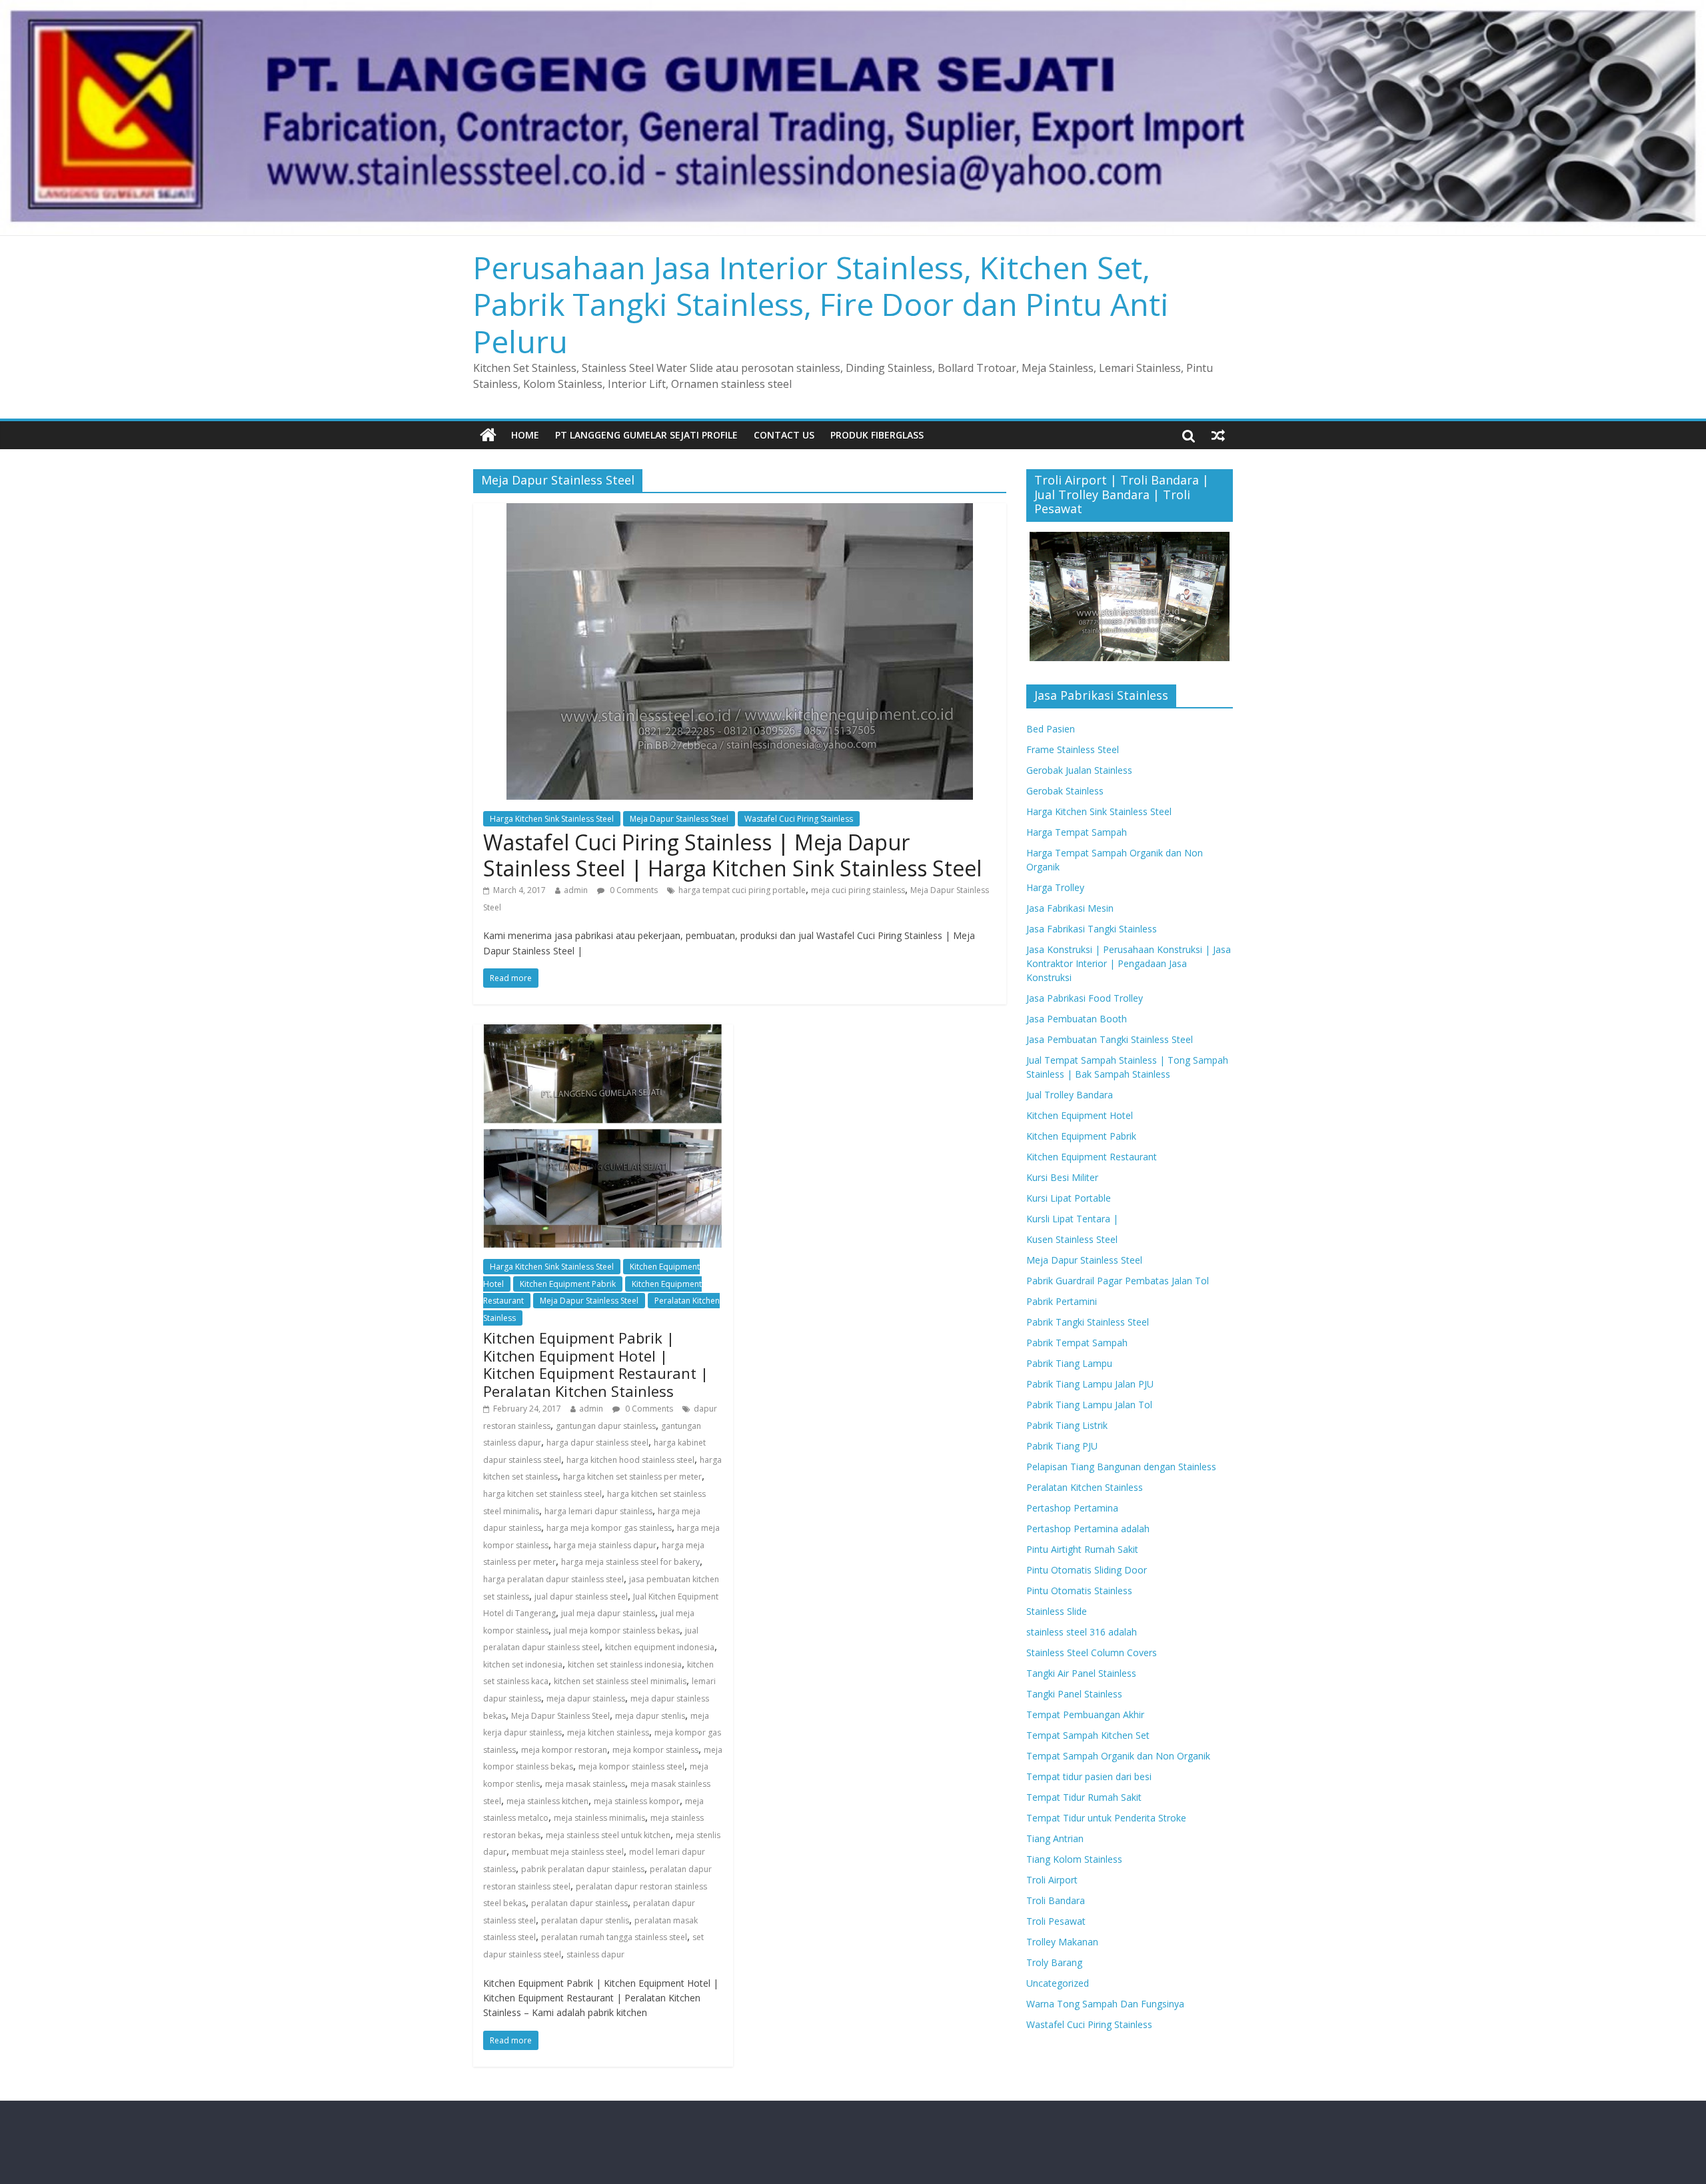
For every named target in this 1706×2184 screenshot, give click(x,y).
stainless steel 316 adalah (1082, 1632)
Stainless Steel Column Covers (1092, 1652)
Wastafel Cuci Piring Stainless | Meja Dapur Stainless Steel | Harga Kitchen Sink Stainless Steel (732, 855)
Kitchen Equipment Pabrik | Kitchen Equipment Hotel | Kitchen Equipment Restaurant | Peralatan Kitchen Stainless (596, 1364)
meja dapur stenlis (650, 1716)
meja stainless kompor (637, 1801)
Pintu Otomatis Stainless (1079, 1591)
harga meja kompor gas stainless (609, 1528)
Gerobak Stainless (1065, 791)
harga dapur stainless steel (597, 1443)
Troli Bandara (1056, 1900)
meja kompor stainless (655, 1750)
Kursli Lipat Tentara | (1072, 1219)
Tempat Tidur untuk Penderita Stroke (1106, 1818)
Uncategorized (1058, 1983)
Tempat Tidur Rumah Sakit (1084, 1797)
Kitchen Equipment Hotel (1080, 1115)
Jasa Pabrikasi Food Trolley (1085, 998)
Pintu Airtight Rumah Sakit (1082, 1549)
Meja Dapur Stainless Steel (679, 819)
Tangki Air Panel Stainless (1081, 1673)
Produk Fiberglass (877, 435)
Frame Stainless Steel (1073, 749)
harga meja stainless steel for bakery (630, 1562)
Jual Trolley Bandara (1070, 1095)
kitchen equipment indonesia (660, 1647)
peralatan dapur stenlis (585, 1920)
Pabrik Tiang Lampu (1069, 1363)
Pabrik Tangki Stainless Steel (1088, 1322)
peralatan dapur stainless (579, 1903)
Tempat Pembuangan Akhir (1085, 1714)
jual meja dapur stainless (608, 1613)
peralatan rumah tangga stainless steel (614, 1937)
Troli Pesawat (1056, 1921)
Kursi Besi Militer (1062, 1177)
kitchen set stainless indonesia (625, 1664)
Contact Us (784, 435)
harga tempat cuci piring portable (742, 890)
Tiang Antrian (1055, 1838)
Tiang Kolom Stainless (1074, 1859)
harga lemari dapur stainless (598, 1511)
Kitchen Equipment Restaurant (1092, 1157)
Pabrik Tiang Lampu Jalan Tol (1089, 1405)
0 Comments (633, 890)
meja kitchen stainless (608, 1732)
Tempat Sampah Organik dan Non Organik (1118, 1756)
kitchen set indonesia (523, 1664)
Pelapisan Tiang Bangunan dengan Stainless (1121, 1467)
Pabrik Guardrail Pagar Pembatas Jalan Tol (1118, 1281)
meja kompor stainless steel (631, 1766)
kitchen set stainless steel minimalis (620, 1681)
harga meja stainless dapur (605, 1545)
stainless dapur (595, 1954)
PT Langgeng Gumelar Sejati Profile (646, 435)
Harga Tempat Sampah (1077, 832)
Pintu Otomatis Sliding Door (1087, 1570)
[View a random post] (1218, 435)
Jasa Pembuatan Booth (1077, 1019)
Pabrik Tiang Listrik (1067, 1425)
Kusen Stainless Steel (1072, 1239)
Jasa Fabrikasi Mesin (1070, 908)
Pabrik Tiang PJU (1062, 1446)
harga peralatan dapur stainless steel (553, 1579)
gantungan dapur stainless (606, 1426)
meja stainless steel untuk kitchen (608, 1835)
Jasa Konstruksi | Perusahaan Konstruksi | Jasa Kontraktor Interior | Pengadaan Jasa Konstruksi (1129, 963)
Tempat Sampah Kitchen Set (1088, 1735)
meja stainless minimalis (599, 1818)
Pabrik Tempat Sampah (1077, 1343)
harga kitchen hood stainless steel (630, 1460)
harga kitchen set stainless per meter (632, 1477)
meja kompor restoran (564, 1750)
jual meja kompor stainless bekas (617, 1631)
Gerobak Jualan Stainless (1079, 770)
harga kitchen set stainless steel (542, 1494)
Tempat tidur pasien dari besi (1089, 1776)
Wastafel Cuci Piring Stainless (799, 819)
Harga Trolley (1055, 887)
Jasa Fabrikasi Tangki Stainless (1092, 929)
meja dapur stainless (586, 1698)
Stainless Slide (1057, 1611)
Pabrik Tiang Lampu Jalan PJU (1090, 1384)
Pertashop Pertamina (1072, 1508)
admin (576, 890)
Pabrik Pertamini (1062, 1301)
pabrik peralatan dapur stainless (583, 1869)
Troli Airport (1052, 1880)
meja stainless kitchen (547, 1801)
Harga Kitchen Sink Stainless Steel (552, 819)
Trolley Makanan (1062, 1942)
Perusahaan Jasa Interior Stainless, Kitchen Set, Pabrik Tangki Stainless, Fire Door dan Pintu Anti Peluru (821, 304)
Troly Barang (1054, 1962)
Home (525, 435)
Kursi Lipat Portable (1069, 1198)
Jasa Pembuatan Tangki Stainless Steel (1110, 1039)
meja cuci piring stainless (858, 890)
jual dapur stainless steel (581, 1597)
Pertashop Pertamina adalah (1088, 1529)
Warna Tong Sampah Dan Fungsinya (1105, 2004)
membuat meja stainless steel (568, 1852)
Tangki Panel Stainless (1074, 1694)
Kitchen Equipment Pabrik (568, 1284)
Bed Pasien (1051, 729)
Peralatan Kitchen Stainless (1085, 1487)
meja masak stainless (585, 1784)
